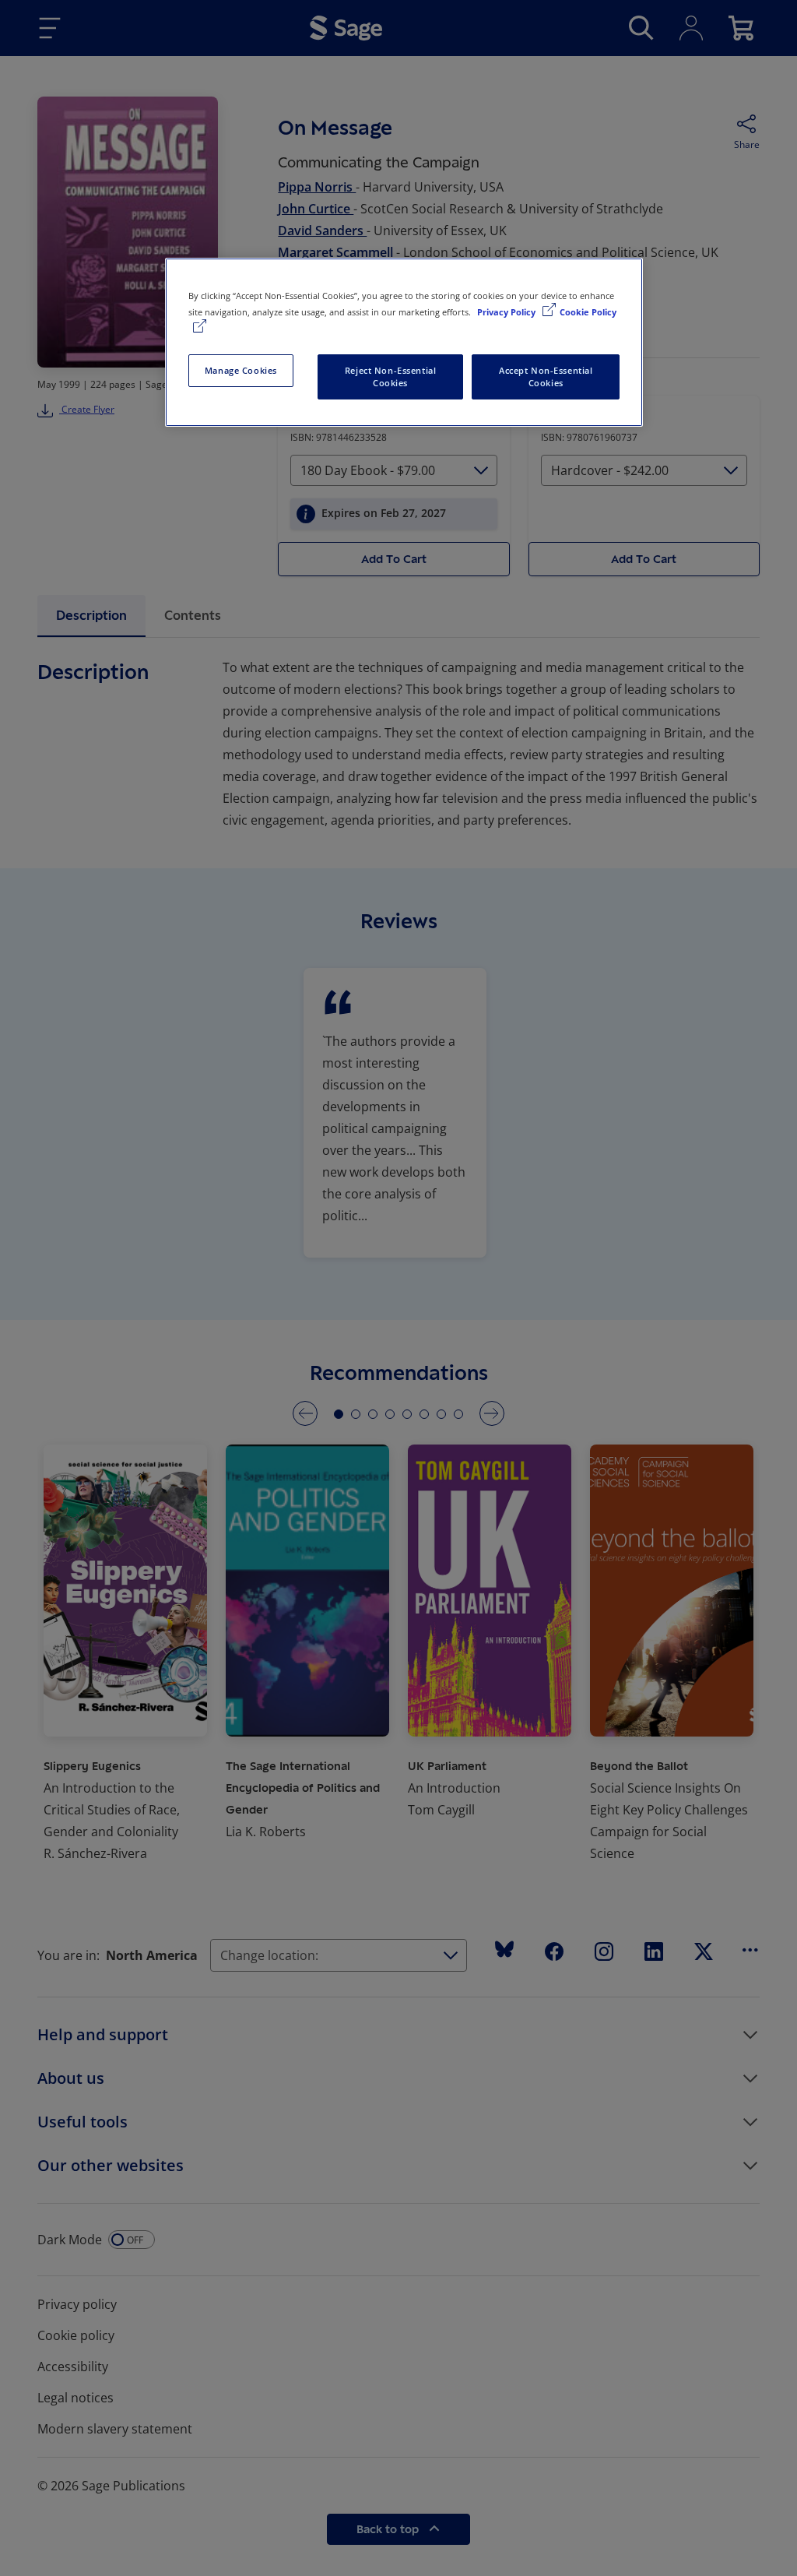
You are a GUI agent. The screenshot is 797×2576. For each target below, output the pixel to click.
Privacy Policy (507, 312)
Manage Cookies (241, 370)
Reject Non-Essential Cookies (390, 377)
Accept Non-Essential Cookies (546, 377)
